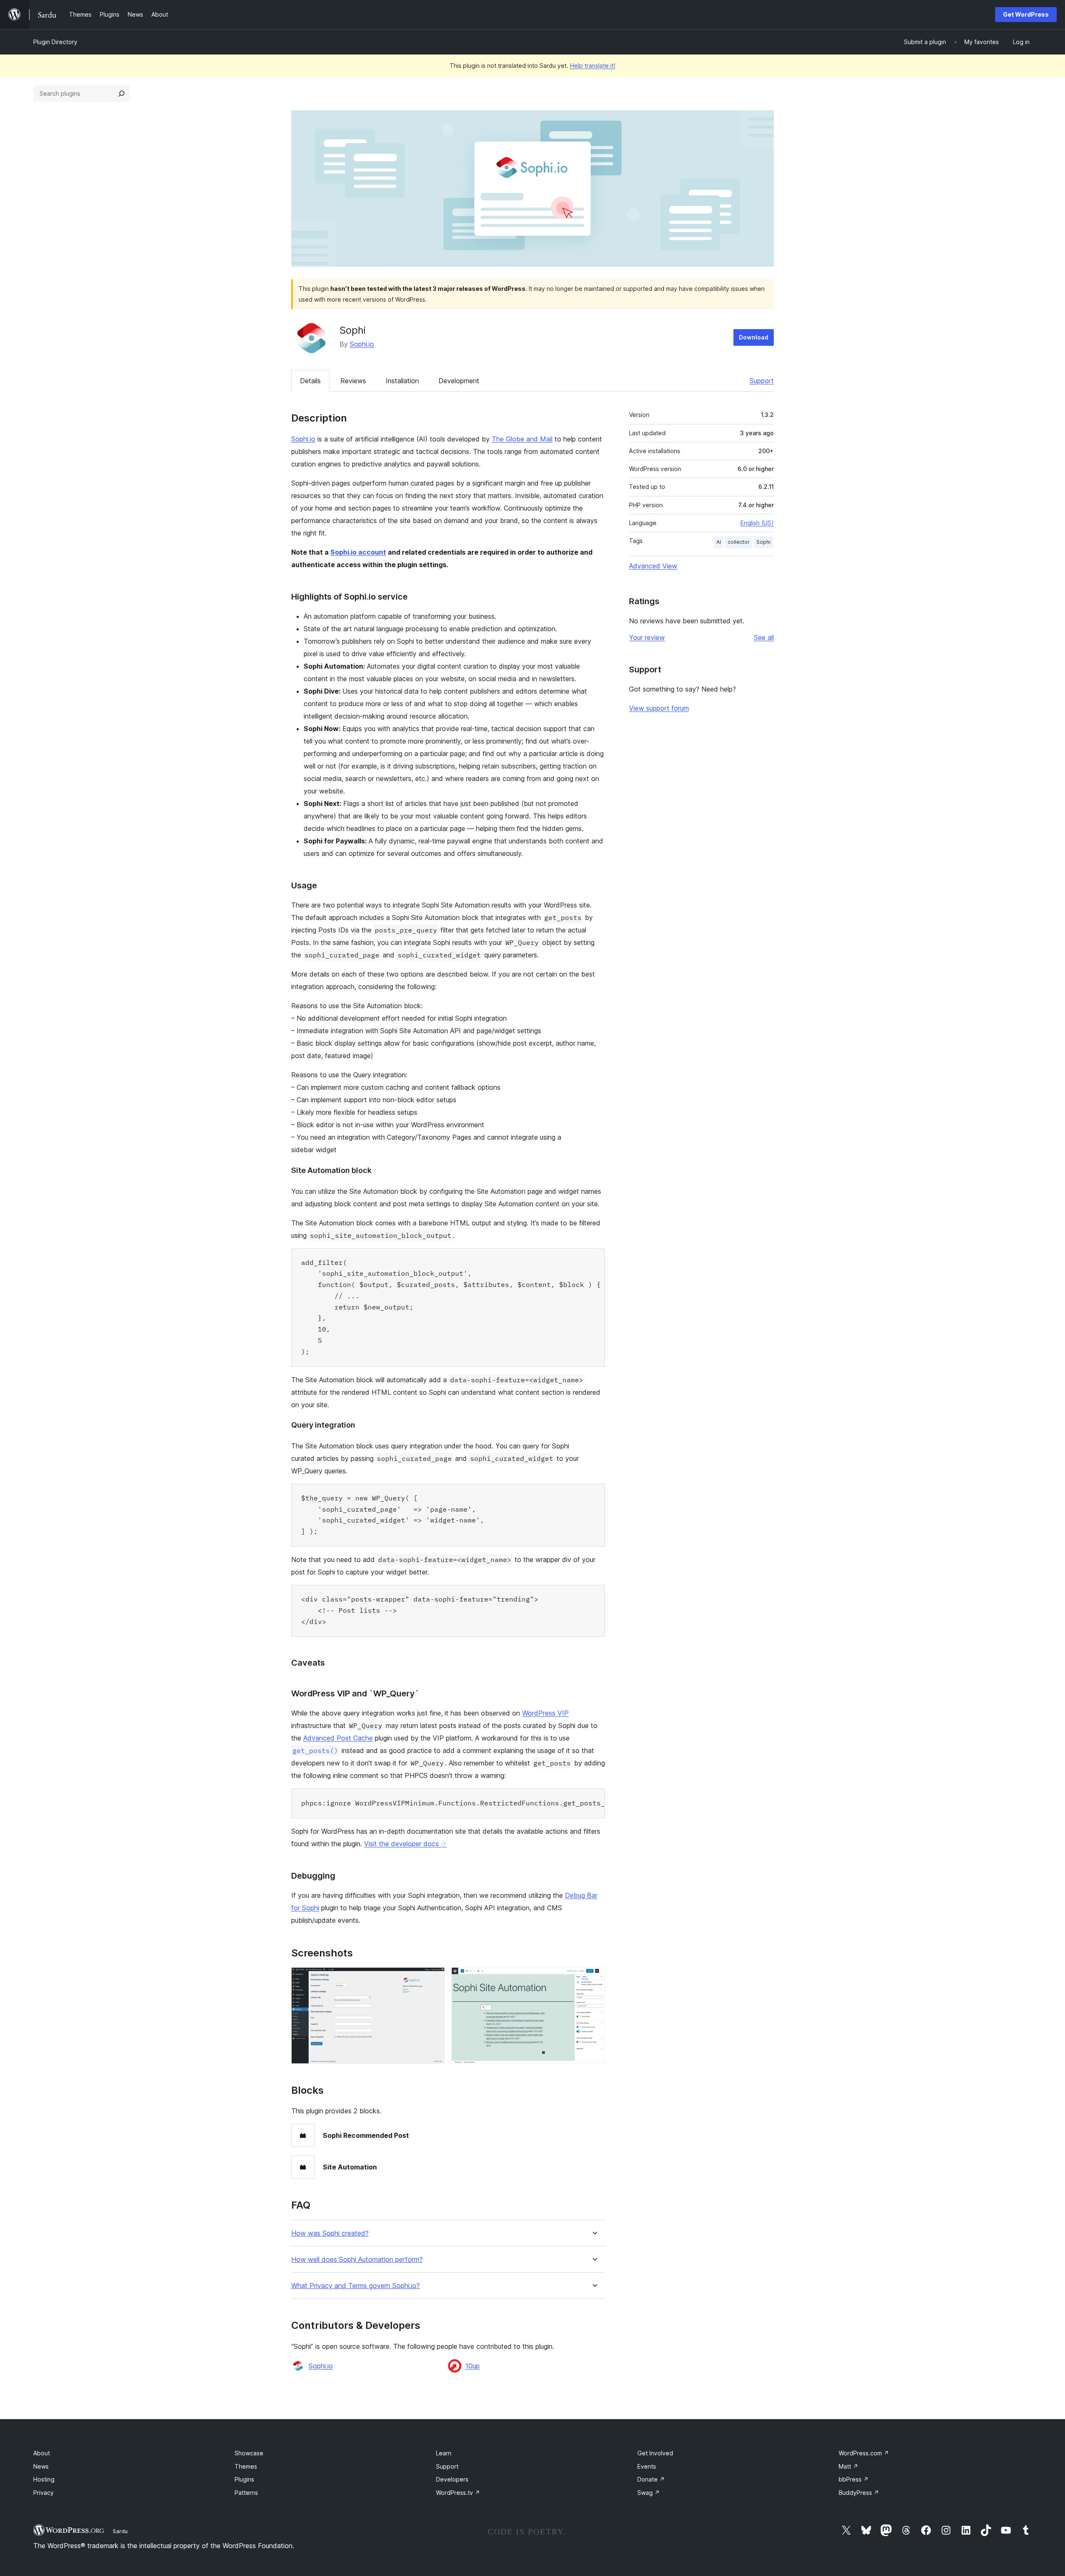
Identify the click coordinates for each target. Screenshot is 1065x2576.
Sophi (763, 542)
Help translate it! (593, 66)
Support (762, 381)
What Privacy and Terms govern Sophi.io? (355, 2286)
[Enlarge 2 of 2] (594, 1978)
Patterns (246, 2493)
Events (647, 2466)
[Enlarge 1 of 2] (433, 1978)
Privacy (43, 2493)
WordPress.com (864, 2453)
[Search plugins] (121, 94)
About (42, 2453)
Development (459, 381)
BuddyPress (859, 2493)
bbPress (854, 2479)
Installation (402, 381)
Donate (651, 2479)
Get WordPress (1026, 14)
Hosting (44, 2479)
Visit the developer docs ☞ (405, 1844)
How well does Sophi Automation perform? (357, 2260)
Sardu (120, 2531)
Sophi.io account (358, 552)
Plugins (244, 2479)
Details (310, 381)
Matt (848, 2466)
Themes (246, 2466)
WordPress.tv (458, 2493)
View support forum (659, 708)
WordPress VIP (545, 1713)
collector (739, 542)
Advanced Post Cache (338, 1738)
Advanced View (653, 566)
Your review (647, 637)
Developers (452, 2479)
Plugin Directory (55, 42)
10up (473, 2366)
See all (764, 637)
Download (754, 337)
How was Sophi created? (330, 2233)
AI (719, 542)
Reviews (353, 381)
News (41, 2466)
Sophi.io (362, 344)
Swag (649, 2493)
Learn (444, 2453)
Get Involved (655, 2453)
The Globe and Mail (522, 439)
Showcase (249, 2453)
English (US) (757, 523)
